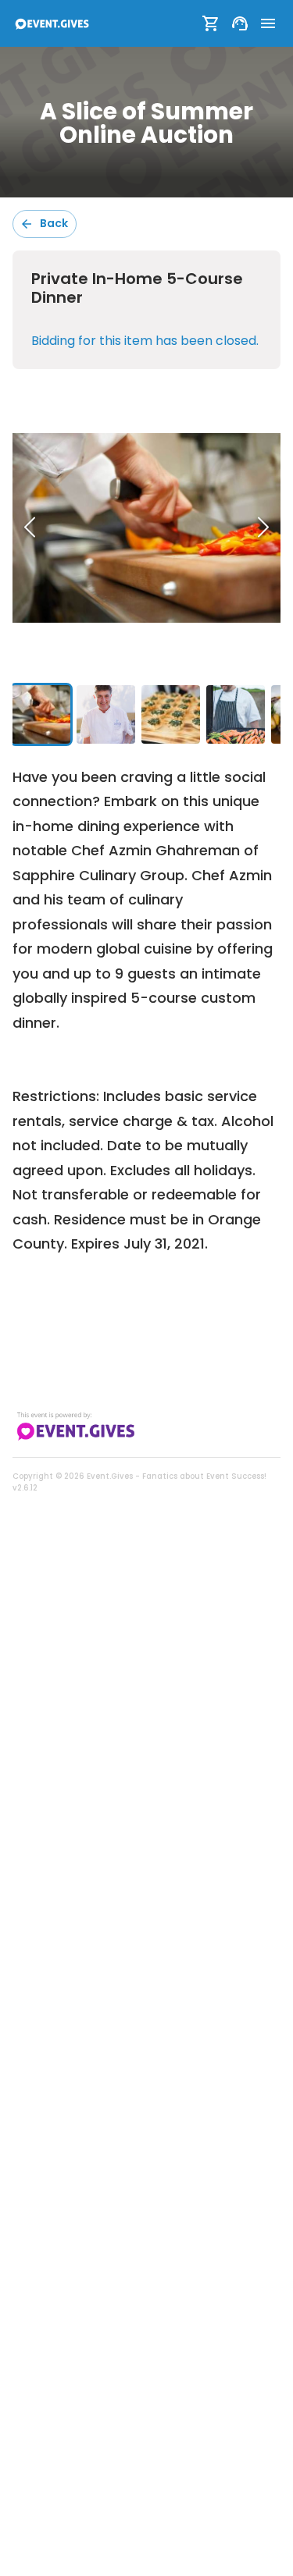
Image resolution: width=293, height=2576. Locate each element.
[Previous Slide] (30, 528)
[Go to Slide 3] (171, 714)
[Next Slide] (263, 528)
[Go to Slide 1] (41, 714)
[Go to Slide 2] (106, 714)
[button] (146, 528)
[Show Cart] (211, 23)
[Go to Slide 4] (236, 714)
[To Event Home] (52, 23)
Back (54, 223)
